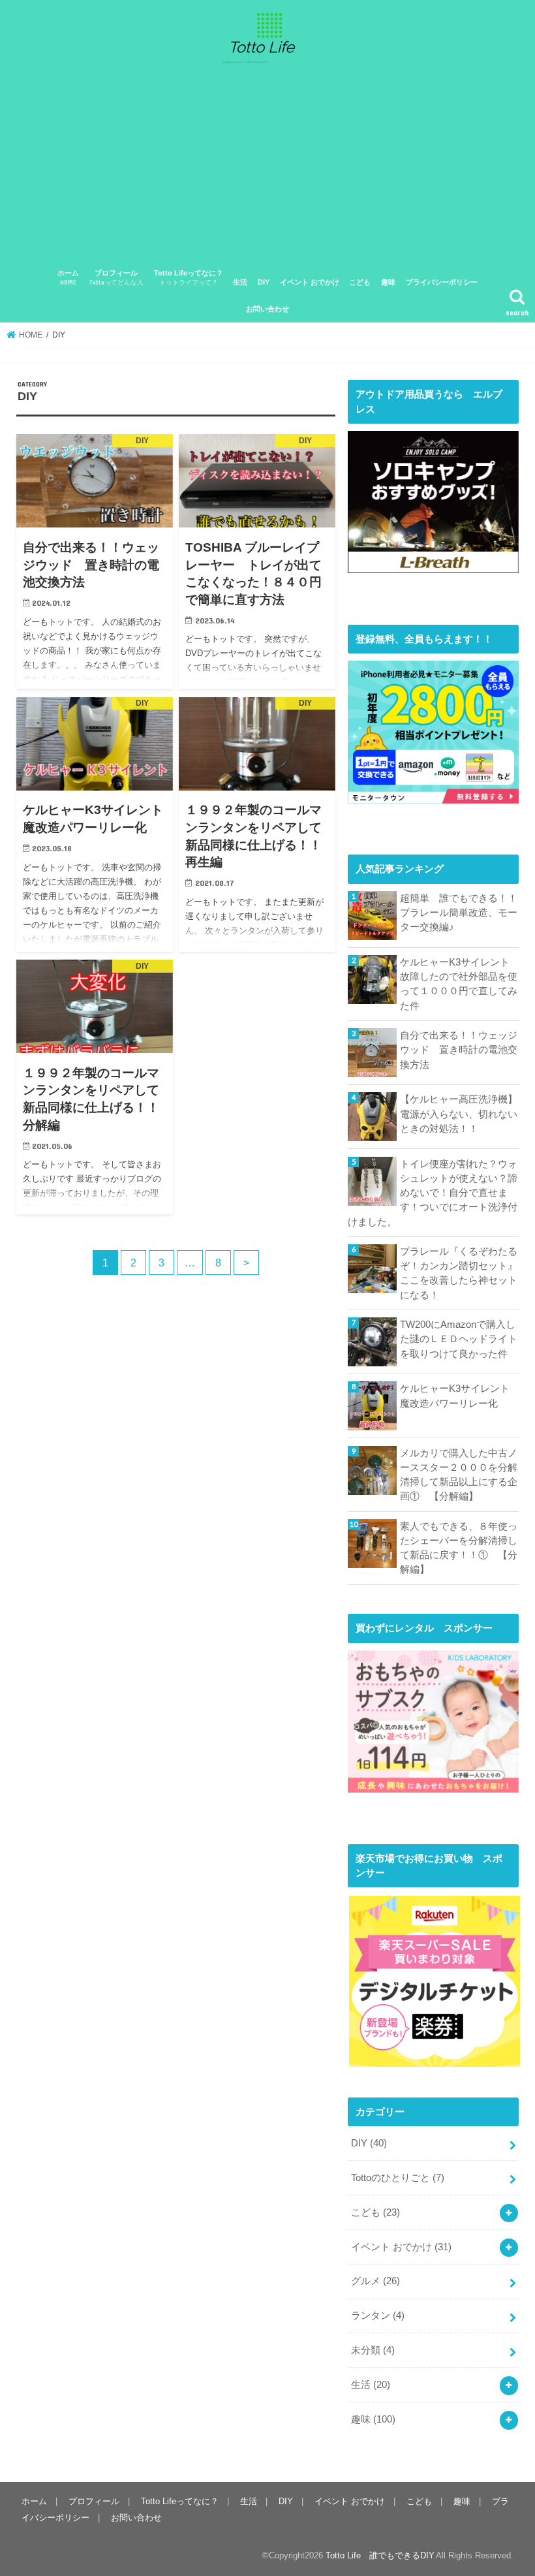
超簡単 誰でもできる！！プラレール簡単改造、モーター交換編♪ (459, 913)
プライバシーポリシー (442, 282)
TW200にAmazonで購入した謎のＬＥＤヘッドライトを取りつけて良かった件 (459, 1339)
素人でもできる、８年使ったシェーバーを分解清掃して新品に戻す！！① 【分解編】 (459, 1548)
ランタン (378, 2316)
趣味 (388, 282)
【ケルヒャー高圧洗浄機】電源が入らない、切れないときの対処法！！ (459, 1114)
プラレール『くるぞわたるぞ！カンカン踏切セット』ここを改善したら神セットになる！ (459, 1273)
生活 (240, 282)
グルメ (375, 2281)
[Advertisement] (267, 166)
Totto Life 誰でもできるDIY (379, 2555)
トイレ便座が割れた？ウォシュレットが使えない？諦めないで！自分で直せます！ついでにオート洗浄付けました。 (433, 1193)
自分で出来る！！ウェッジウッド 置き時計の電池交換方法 (459, 1050)
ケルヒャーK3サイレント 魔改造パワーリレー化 (459, 1396)
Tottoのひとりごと (398, 2178)
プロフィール (116, 278)
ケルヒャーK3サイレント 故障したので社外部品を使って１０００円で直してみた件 (459, 984)
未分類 (373, 2350)
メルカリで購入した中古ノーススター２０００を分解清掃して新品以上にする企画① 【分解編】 (459, 1475)
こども (360, 282)
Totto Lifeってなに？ (189, 278)
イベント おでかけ (310, 282)
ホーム (68, 278)
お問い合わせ (267, 309)
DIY (264, 282)
